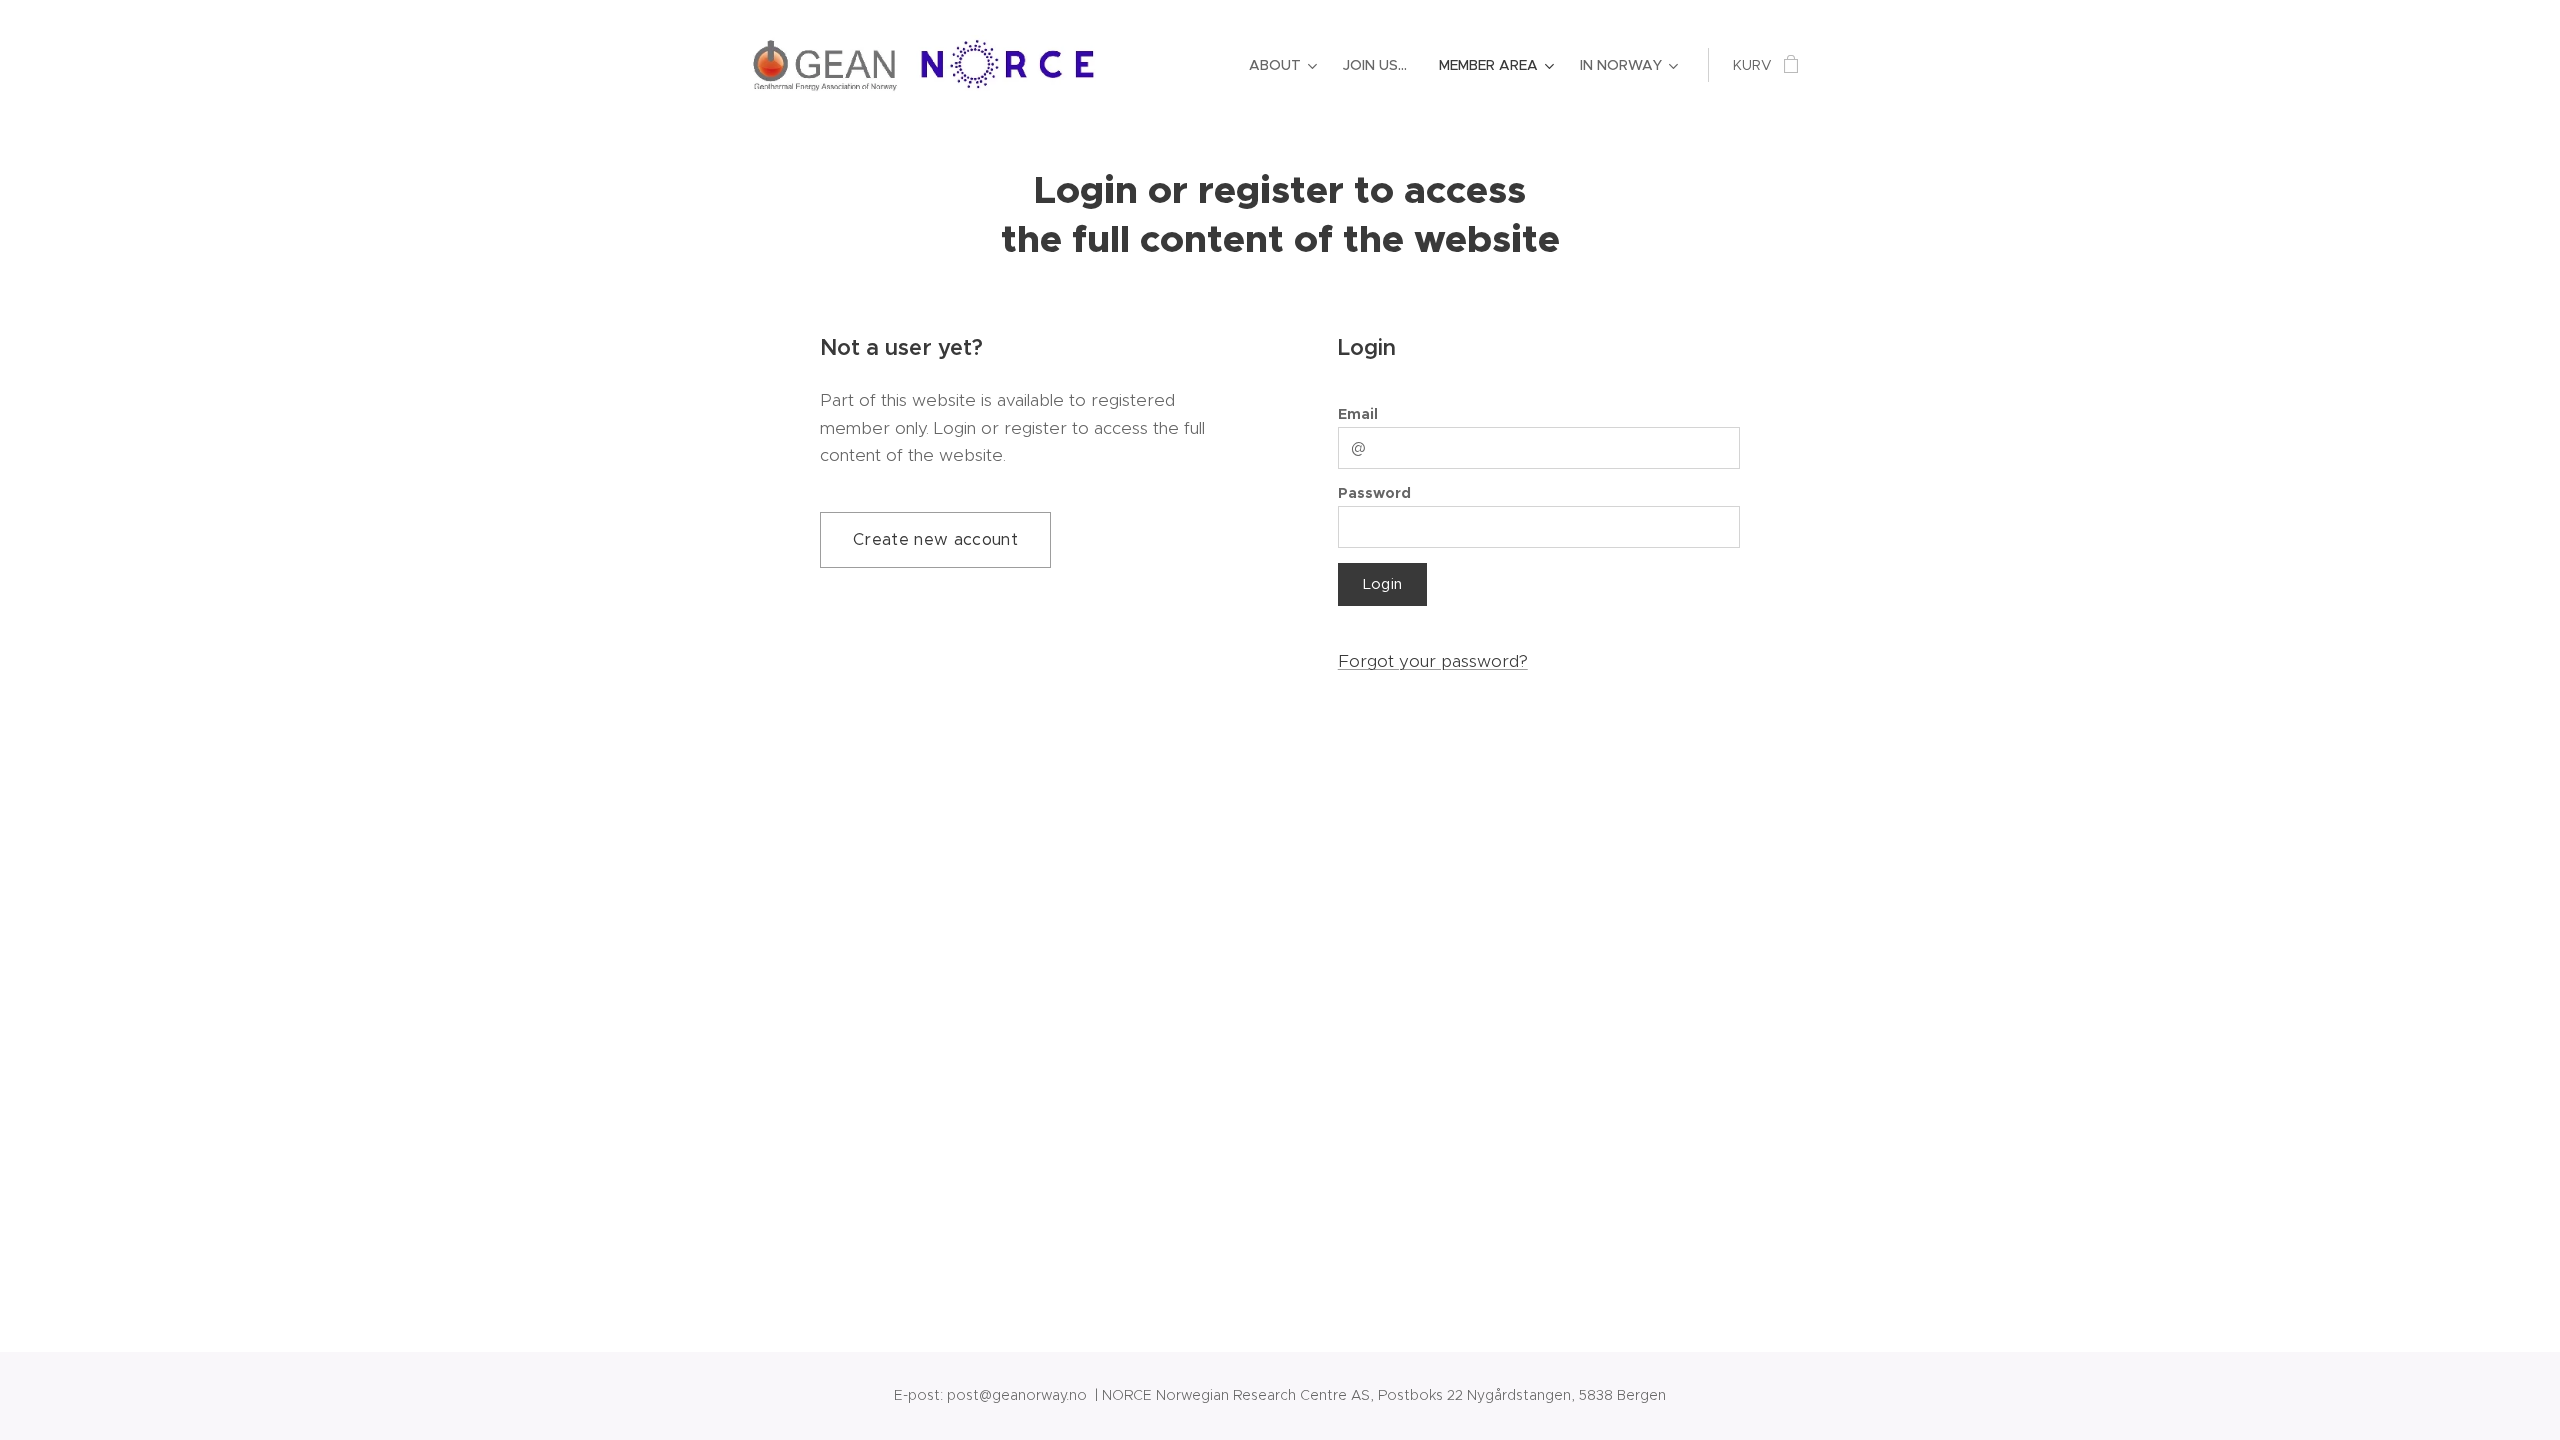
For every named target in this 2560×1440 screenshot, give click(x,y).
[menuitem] (1285, 65)
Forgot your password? (1433, 661)
